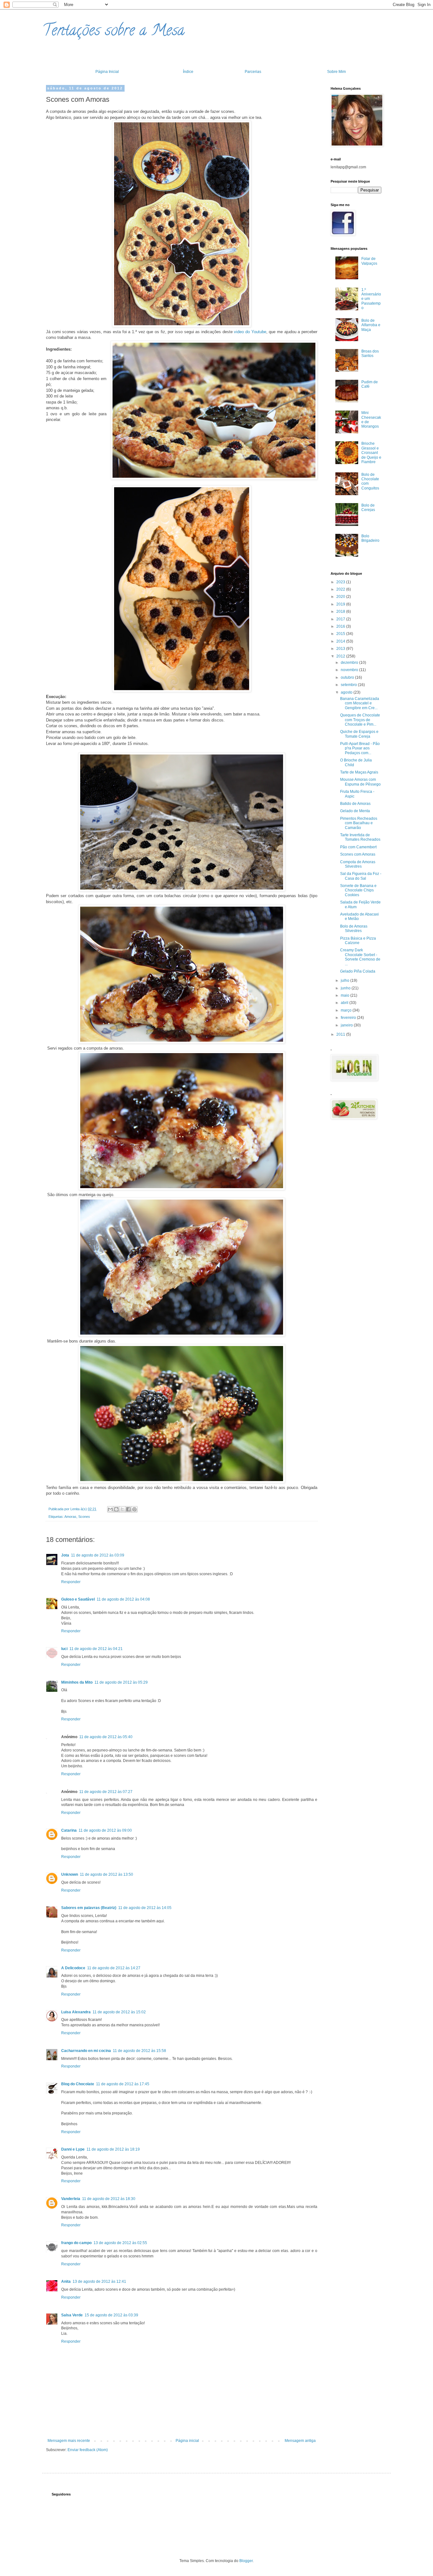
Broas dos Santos (370, 353)
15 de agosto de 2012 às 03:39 (111, 2315)
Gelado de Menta (355, 811)
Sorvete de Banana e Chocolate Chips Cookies (358, 890)
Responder (71, 1582)
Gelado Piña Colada (358, 971)
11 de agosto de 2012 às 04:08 (123, 1599)
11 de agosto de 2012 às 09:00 (105, 1830)
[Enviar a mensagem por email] (110, 1509)
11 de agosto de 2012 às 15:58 (139, 2051)
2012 (341, 656)
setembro (349, 685)
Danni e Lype (73, 2149)
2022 (341, 589)
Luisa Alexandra (76, 2012)
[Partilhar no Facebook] (128, 1509)
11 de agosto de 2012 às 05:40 (106, 1737)
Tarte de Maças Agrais (359, 772)
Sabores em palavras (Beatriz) (89, 1908)
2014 (341, 641)
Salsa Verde (72, 2315)
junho (346, 988)
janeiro (347, 1025)
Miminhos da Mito (77, 1682)
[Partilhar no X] (122, 1509)
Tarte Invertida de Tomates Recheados (360, 837)
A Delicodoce (73, 1968)
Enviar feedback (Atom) (88, 2450)
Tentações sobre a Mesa (113, 32)
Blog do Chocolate (78, 2084)
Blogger (246, 2561)
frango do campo (76, 2243)
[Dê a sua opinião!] (116, 1509)
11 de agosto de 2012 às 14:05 (145, 1908)
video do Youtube (250, 332)
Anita (66, 2282)
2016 (341, 626)
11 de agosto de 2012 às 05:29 (121, 1682)
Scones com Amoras (358, 854)
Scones (84, 1517)
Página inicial (187, 2441)
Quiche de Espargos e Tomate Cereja (359, 734)
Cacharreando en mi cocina (86, 2051)
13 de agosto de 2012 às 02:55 (120, 2243)
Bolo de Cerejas (368, 508)
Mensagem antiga (300, 2441)
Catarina (69, 1830)
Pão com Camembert (358, 847)
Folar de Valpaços (369, 261)
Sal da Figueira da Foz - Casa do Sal (361, 876)
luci (64, 1649)
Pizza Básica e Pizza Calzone (358, 941)
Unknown (70, 1874)
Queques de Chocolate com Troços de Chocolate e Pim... (360, 720)
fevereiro (349, 1018)
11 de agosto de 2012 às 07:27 (106, 1792)
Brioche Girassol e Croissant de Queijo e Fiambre (371, 453)
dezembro (350, 663)
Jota (65, 1555)
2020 (341, 597)
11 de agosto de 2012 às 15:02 (119, 2012)
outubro (348, 677)
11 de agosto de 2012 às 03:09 (98, 1555)
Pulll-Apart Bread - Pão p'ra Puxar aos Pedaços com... (360, 748)
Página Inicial (107, 72)
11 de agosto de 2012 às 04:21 (96, 1649)
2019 (341, 604)
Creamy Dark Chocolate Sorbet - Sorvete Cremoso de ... (360, 957)
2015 (341, 634)
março (347, 1010)
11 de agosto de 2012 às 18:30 (109, 2199)
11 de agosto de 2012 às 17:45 (123, 2084)
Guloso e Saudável (78, 1599)
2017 (341, 619)
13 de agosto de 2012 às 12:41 (99, 2282)
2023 (341, 582)
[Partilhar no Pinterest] (134, 1509)
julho (346, 981)
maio (346, 995)
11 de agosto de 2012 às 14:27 (114, 1968)
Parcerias (253, 72)
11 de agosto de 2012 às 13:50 (107, 1874)
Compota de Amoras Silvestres (358, 864)
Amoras (70, 1517)
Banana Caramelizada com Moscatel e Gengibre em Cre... (360, 703)
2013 (341, 649)
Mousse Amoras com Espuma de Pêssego (360, 782)
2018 (341, 612)
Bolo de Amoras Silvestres (354, 929)
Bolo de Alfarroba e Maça (371, 325)
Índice (188, 72)
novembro (350, 670)
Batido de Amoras (355, 804)
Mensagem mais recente (69, 2441)
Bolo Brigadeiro (370, 538)
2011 (341, 1034)
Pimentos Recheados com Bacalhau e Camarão (359, 823)
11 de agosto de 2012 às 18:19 (113, 2149)
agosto (347, 692)
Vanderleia (71, 2199)
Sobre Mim (336, 72)
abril (345, 1003)
